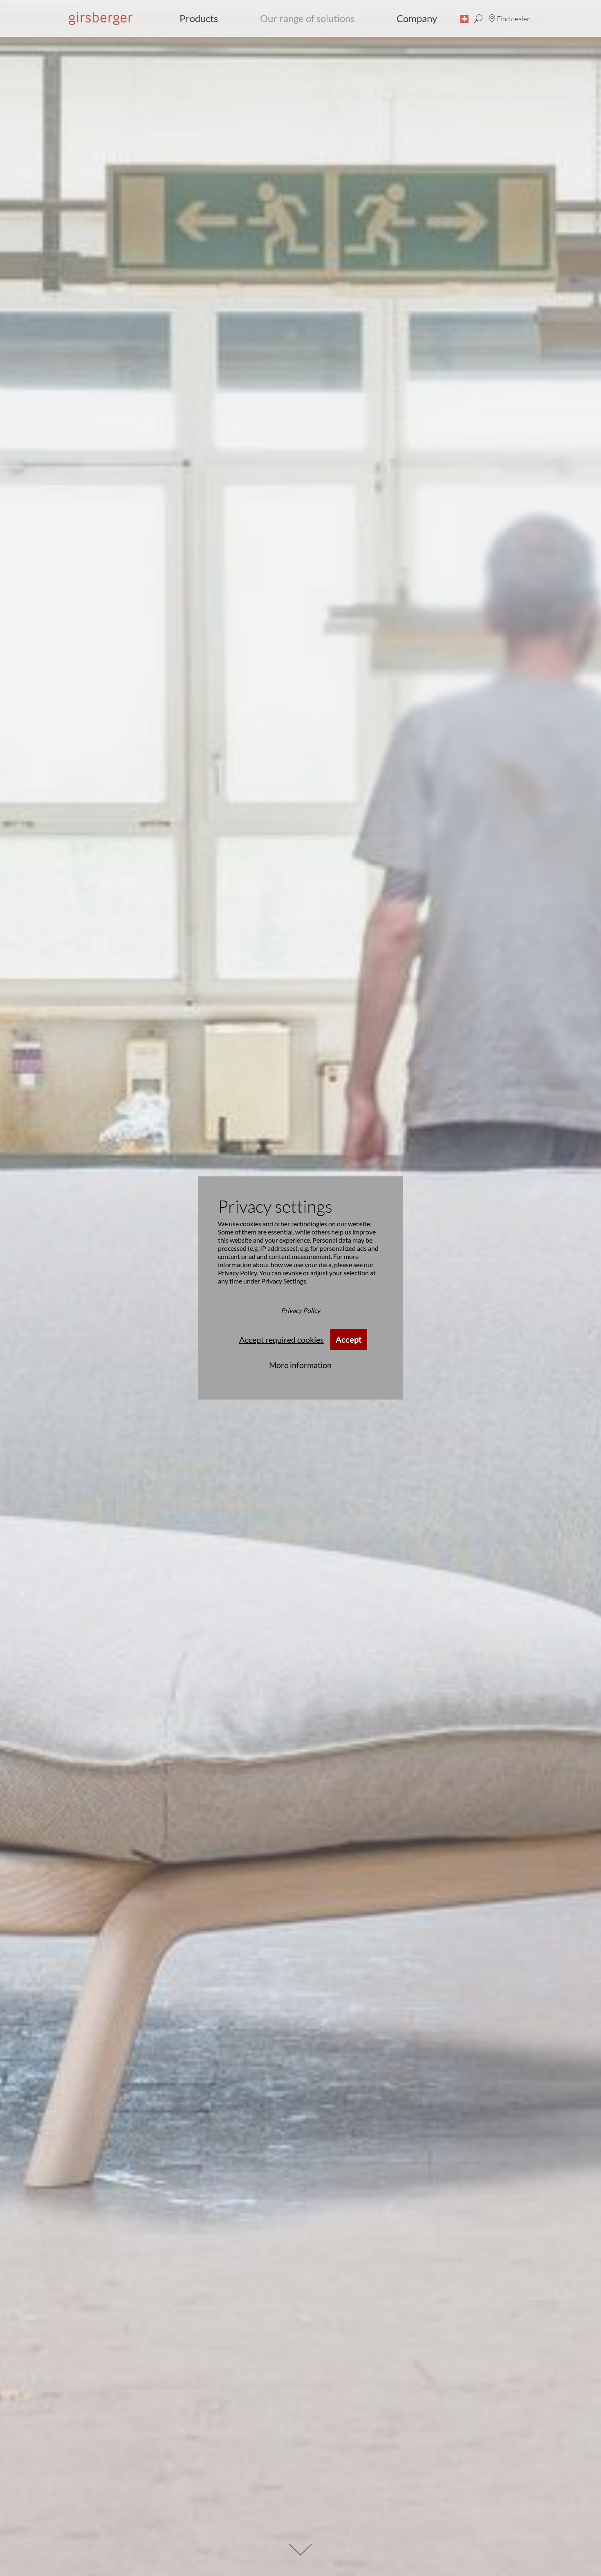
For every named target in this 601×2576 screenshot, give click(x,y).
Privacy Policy (237, 1273)
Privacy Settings (284, 1281)
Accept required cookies (281, 1340)
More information (300, 1365)
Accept (349, 1340)
